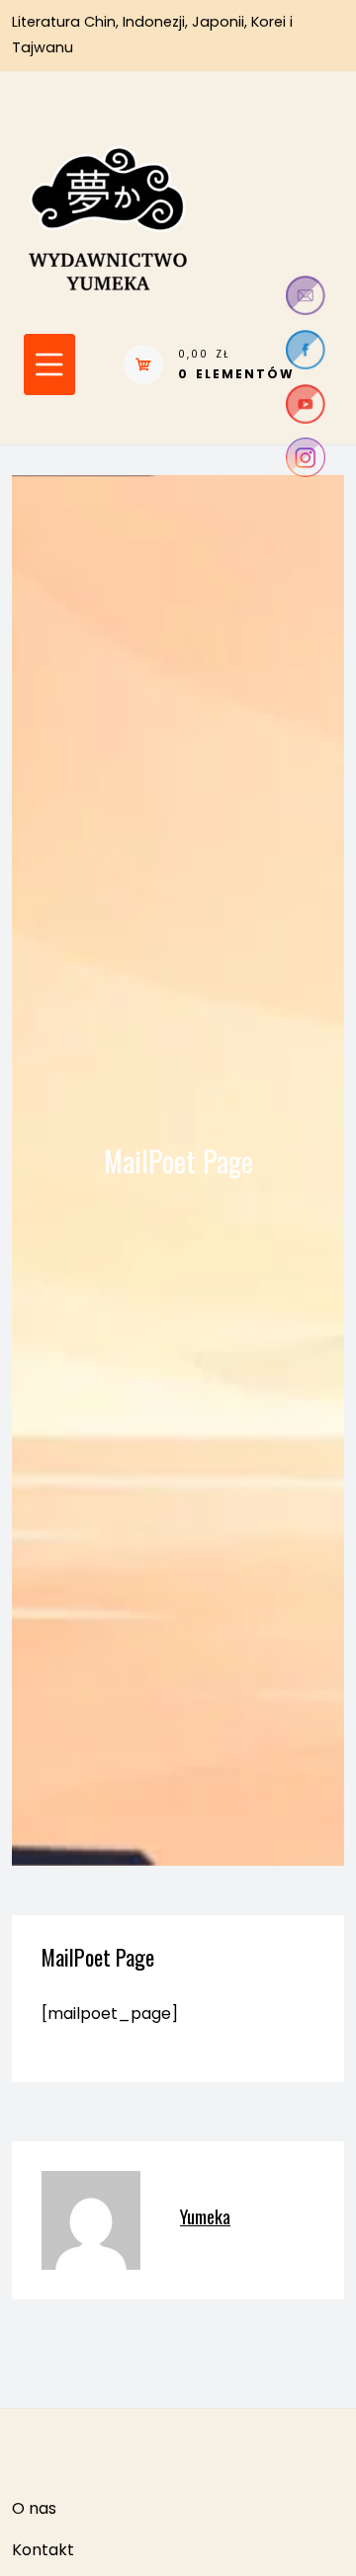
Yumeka (205, 2216)
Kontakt (43, 2550)
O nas (34, 2508)
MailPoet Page (98, 1957)
